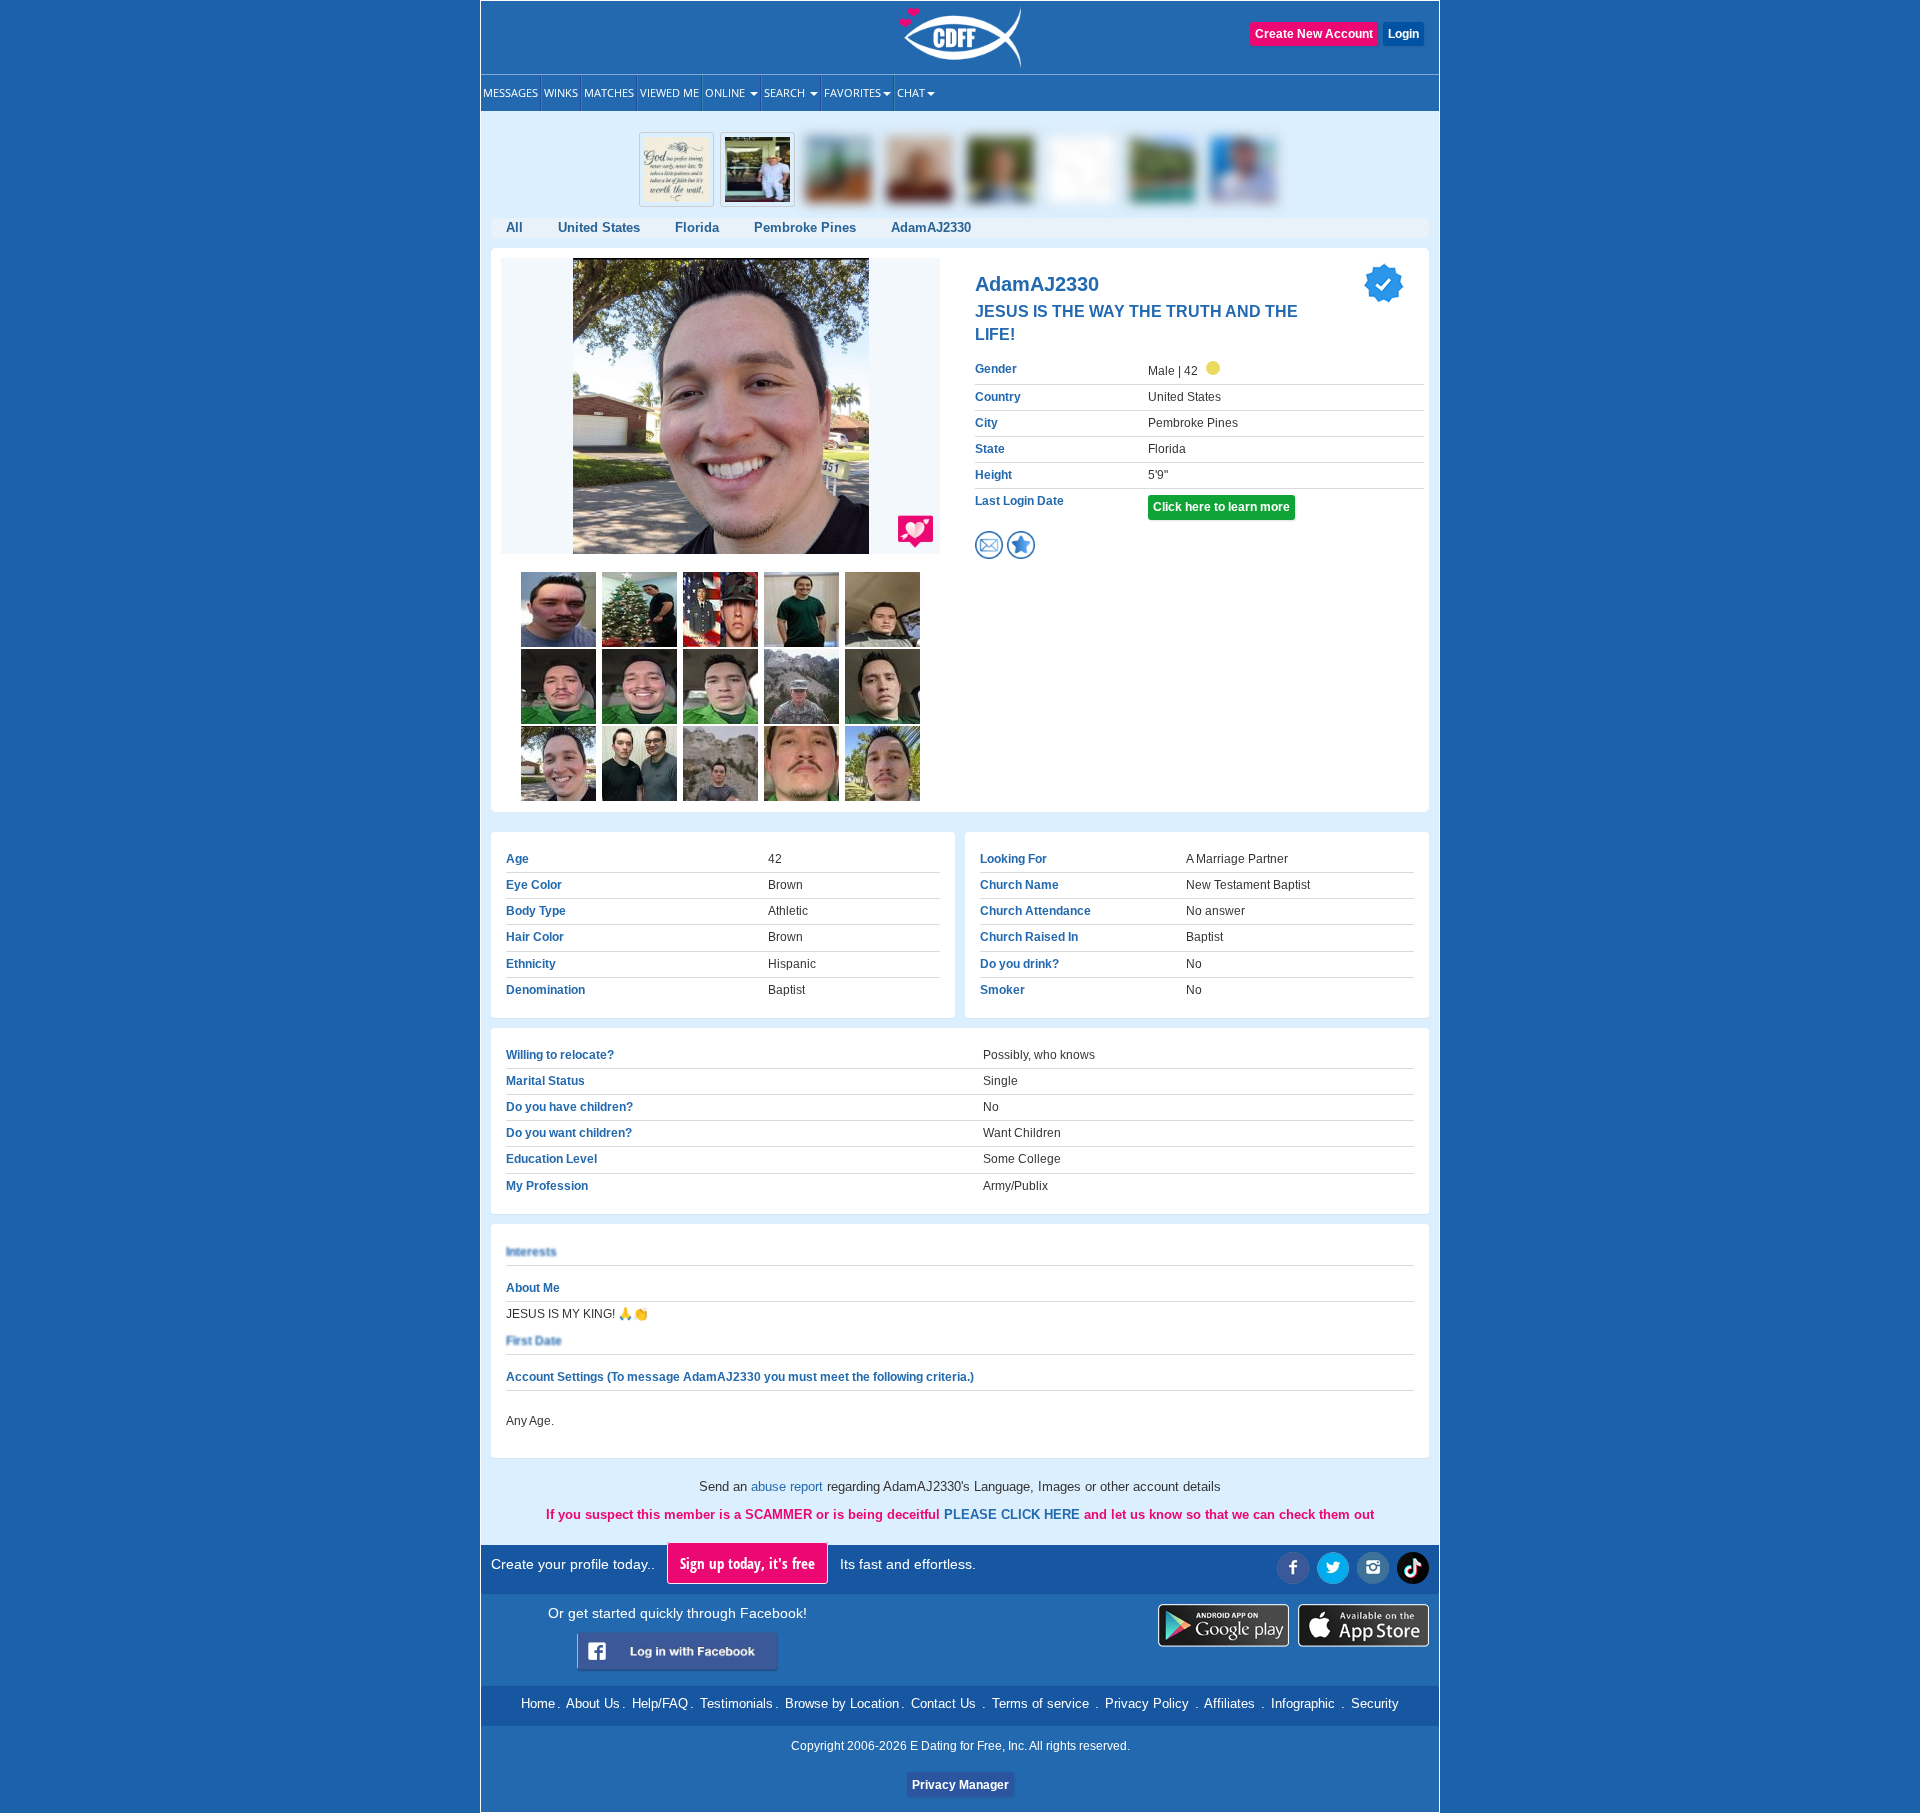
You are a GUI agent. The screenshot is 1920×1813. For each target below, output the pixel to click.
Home (538, 1703)
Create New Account (1314, 34)
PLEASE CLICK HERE (1014, 1514)
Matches (609, 92)
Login (1403, 34)
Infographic (1303, 1703)
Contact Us (943, 1703)
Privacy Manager (960, 1785)
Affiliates (1229, 1703)
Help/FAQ (660, 1703)
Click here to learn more (1221, 507)
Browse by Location (842, 1703)
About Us (593, 1703)
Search (786, 92)
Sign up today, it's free (747, 1563)
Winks (561, 92)
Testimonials (736, 1703)
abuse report (789, 1486)
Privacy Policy (1147, 1703)
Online (726, 92)
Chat (911, 92)
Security (1375, 1703)
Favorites (852, 92)
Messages (510, 92)
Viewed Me (669, 92)
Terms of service (1040, 1703)
